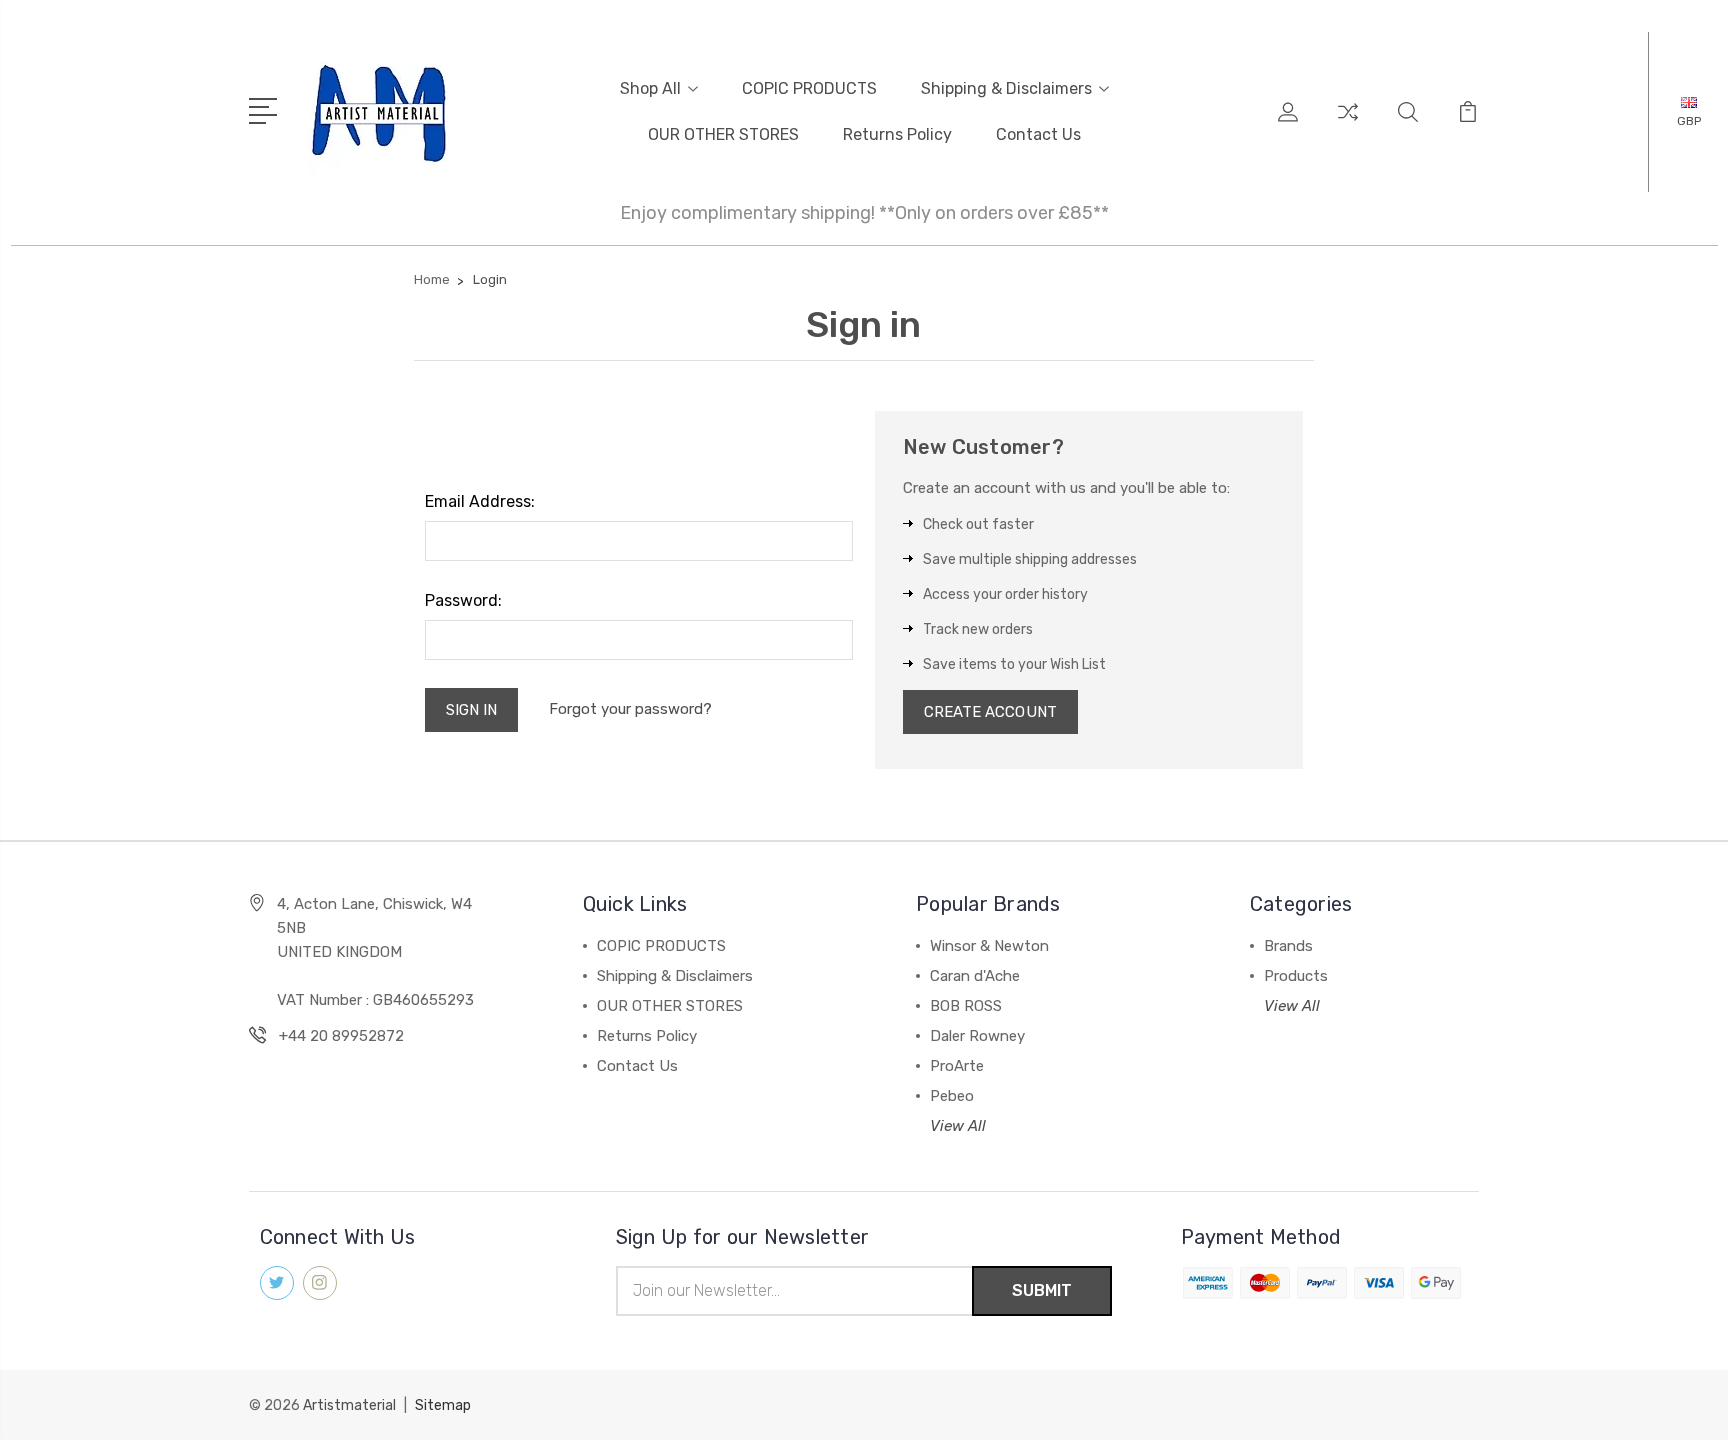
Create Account (990, 712)
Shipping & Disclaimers (1006, 88)
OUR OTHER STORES (723, 134)
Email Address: (480, 501)
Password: (463, 600)
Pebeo (952, 1096)
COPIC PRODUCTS (809, 88)
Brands (1288, 946)
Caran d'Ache (975, 976)
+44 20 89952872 (341, 1036)
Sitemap (443, 1405)
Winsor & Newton (989, 946)
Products (1296, 976)
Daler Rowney (977, 1036)
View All (958, 1126)
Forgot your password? (630, 709)
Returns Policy (897, 134)
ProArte (957, 1066)
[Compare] (1348, 124)
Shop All (650, 88)
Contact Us (1038, 134)
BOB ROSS (966, 1006)
